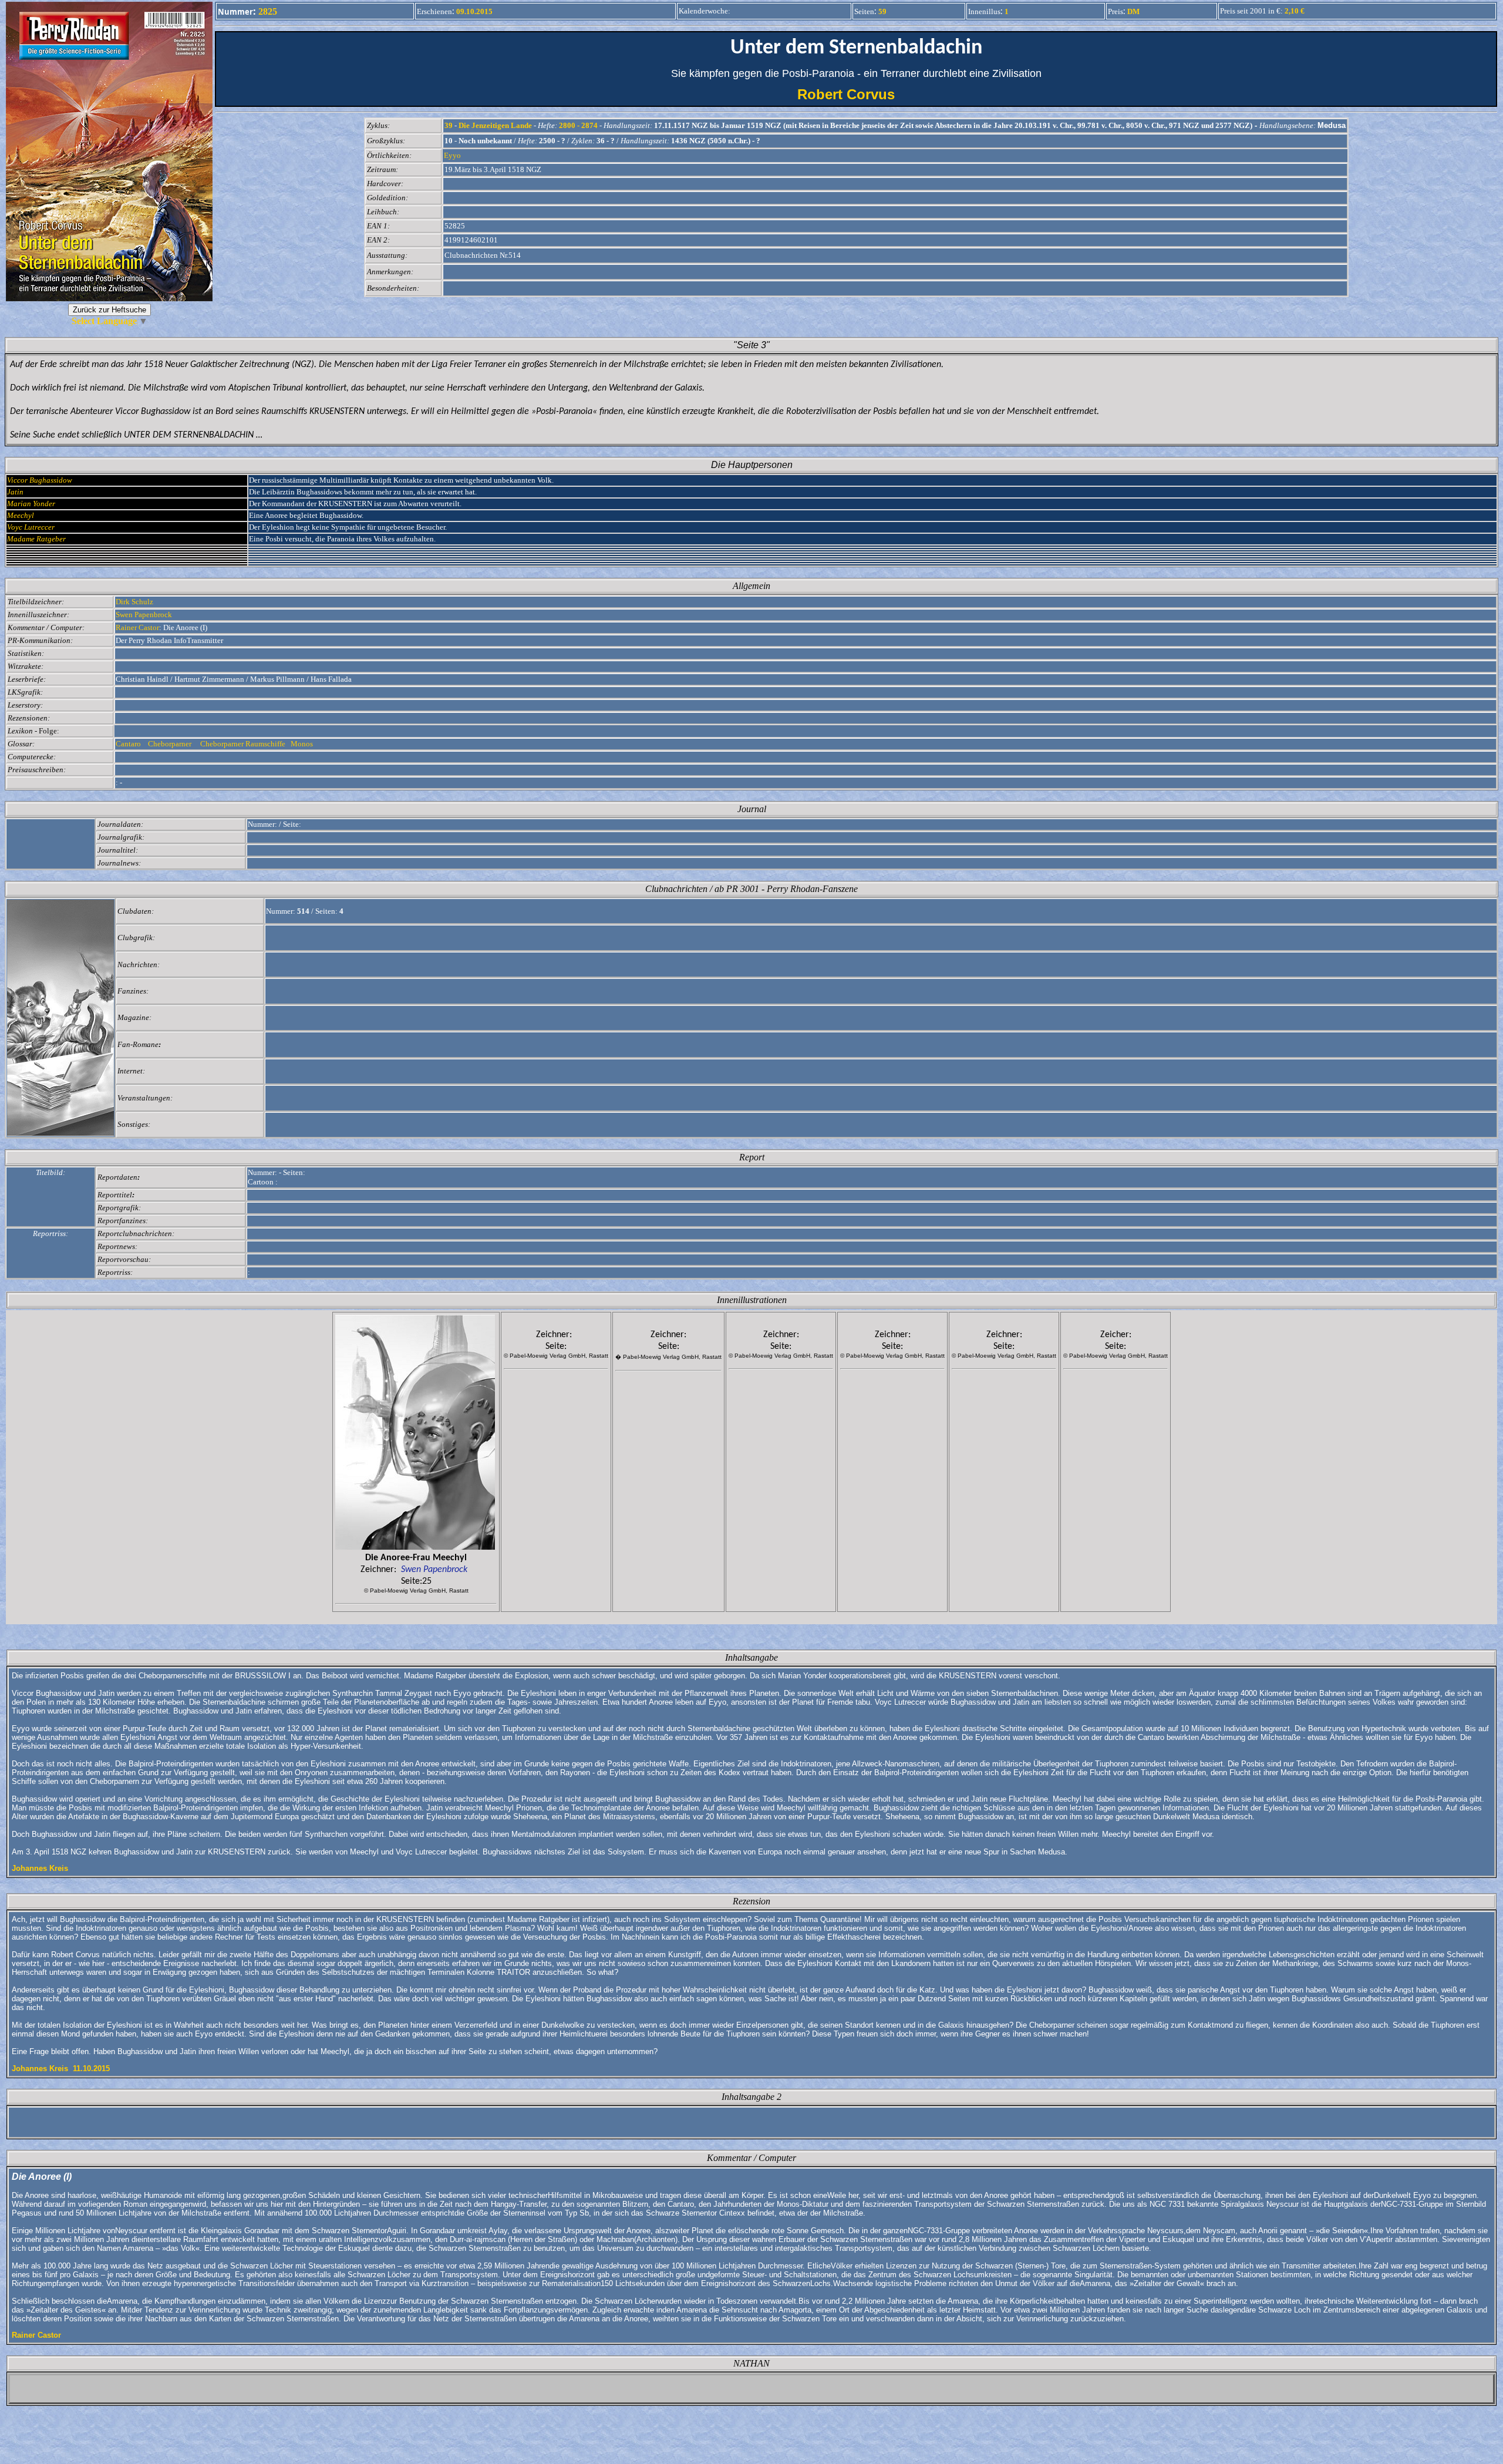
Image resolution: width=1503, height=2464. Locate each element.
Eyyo (452, 155)
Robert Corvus (856, 94)
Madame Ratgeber (36, 539)
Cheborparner (171, 744)
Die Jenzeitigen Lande (495, 125)
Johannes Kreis (40, 1868)
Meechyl (21, 515)
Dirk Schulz (134, 602)
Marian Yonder (31, 504)
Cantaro (129, 744)
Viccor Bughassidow (40, 480)
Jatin (15, 492)
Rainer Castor (137, 627)
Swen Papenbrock (144, 615)
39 (449, 125)
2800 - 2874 (578, 125)
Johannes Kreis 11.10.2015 (61, 2069)
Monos (303, 744)
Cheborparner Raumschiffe (242, 744)
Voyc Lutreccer (31, 527)
